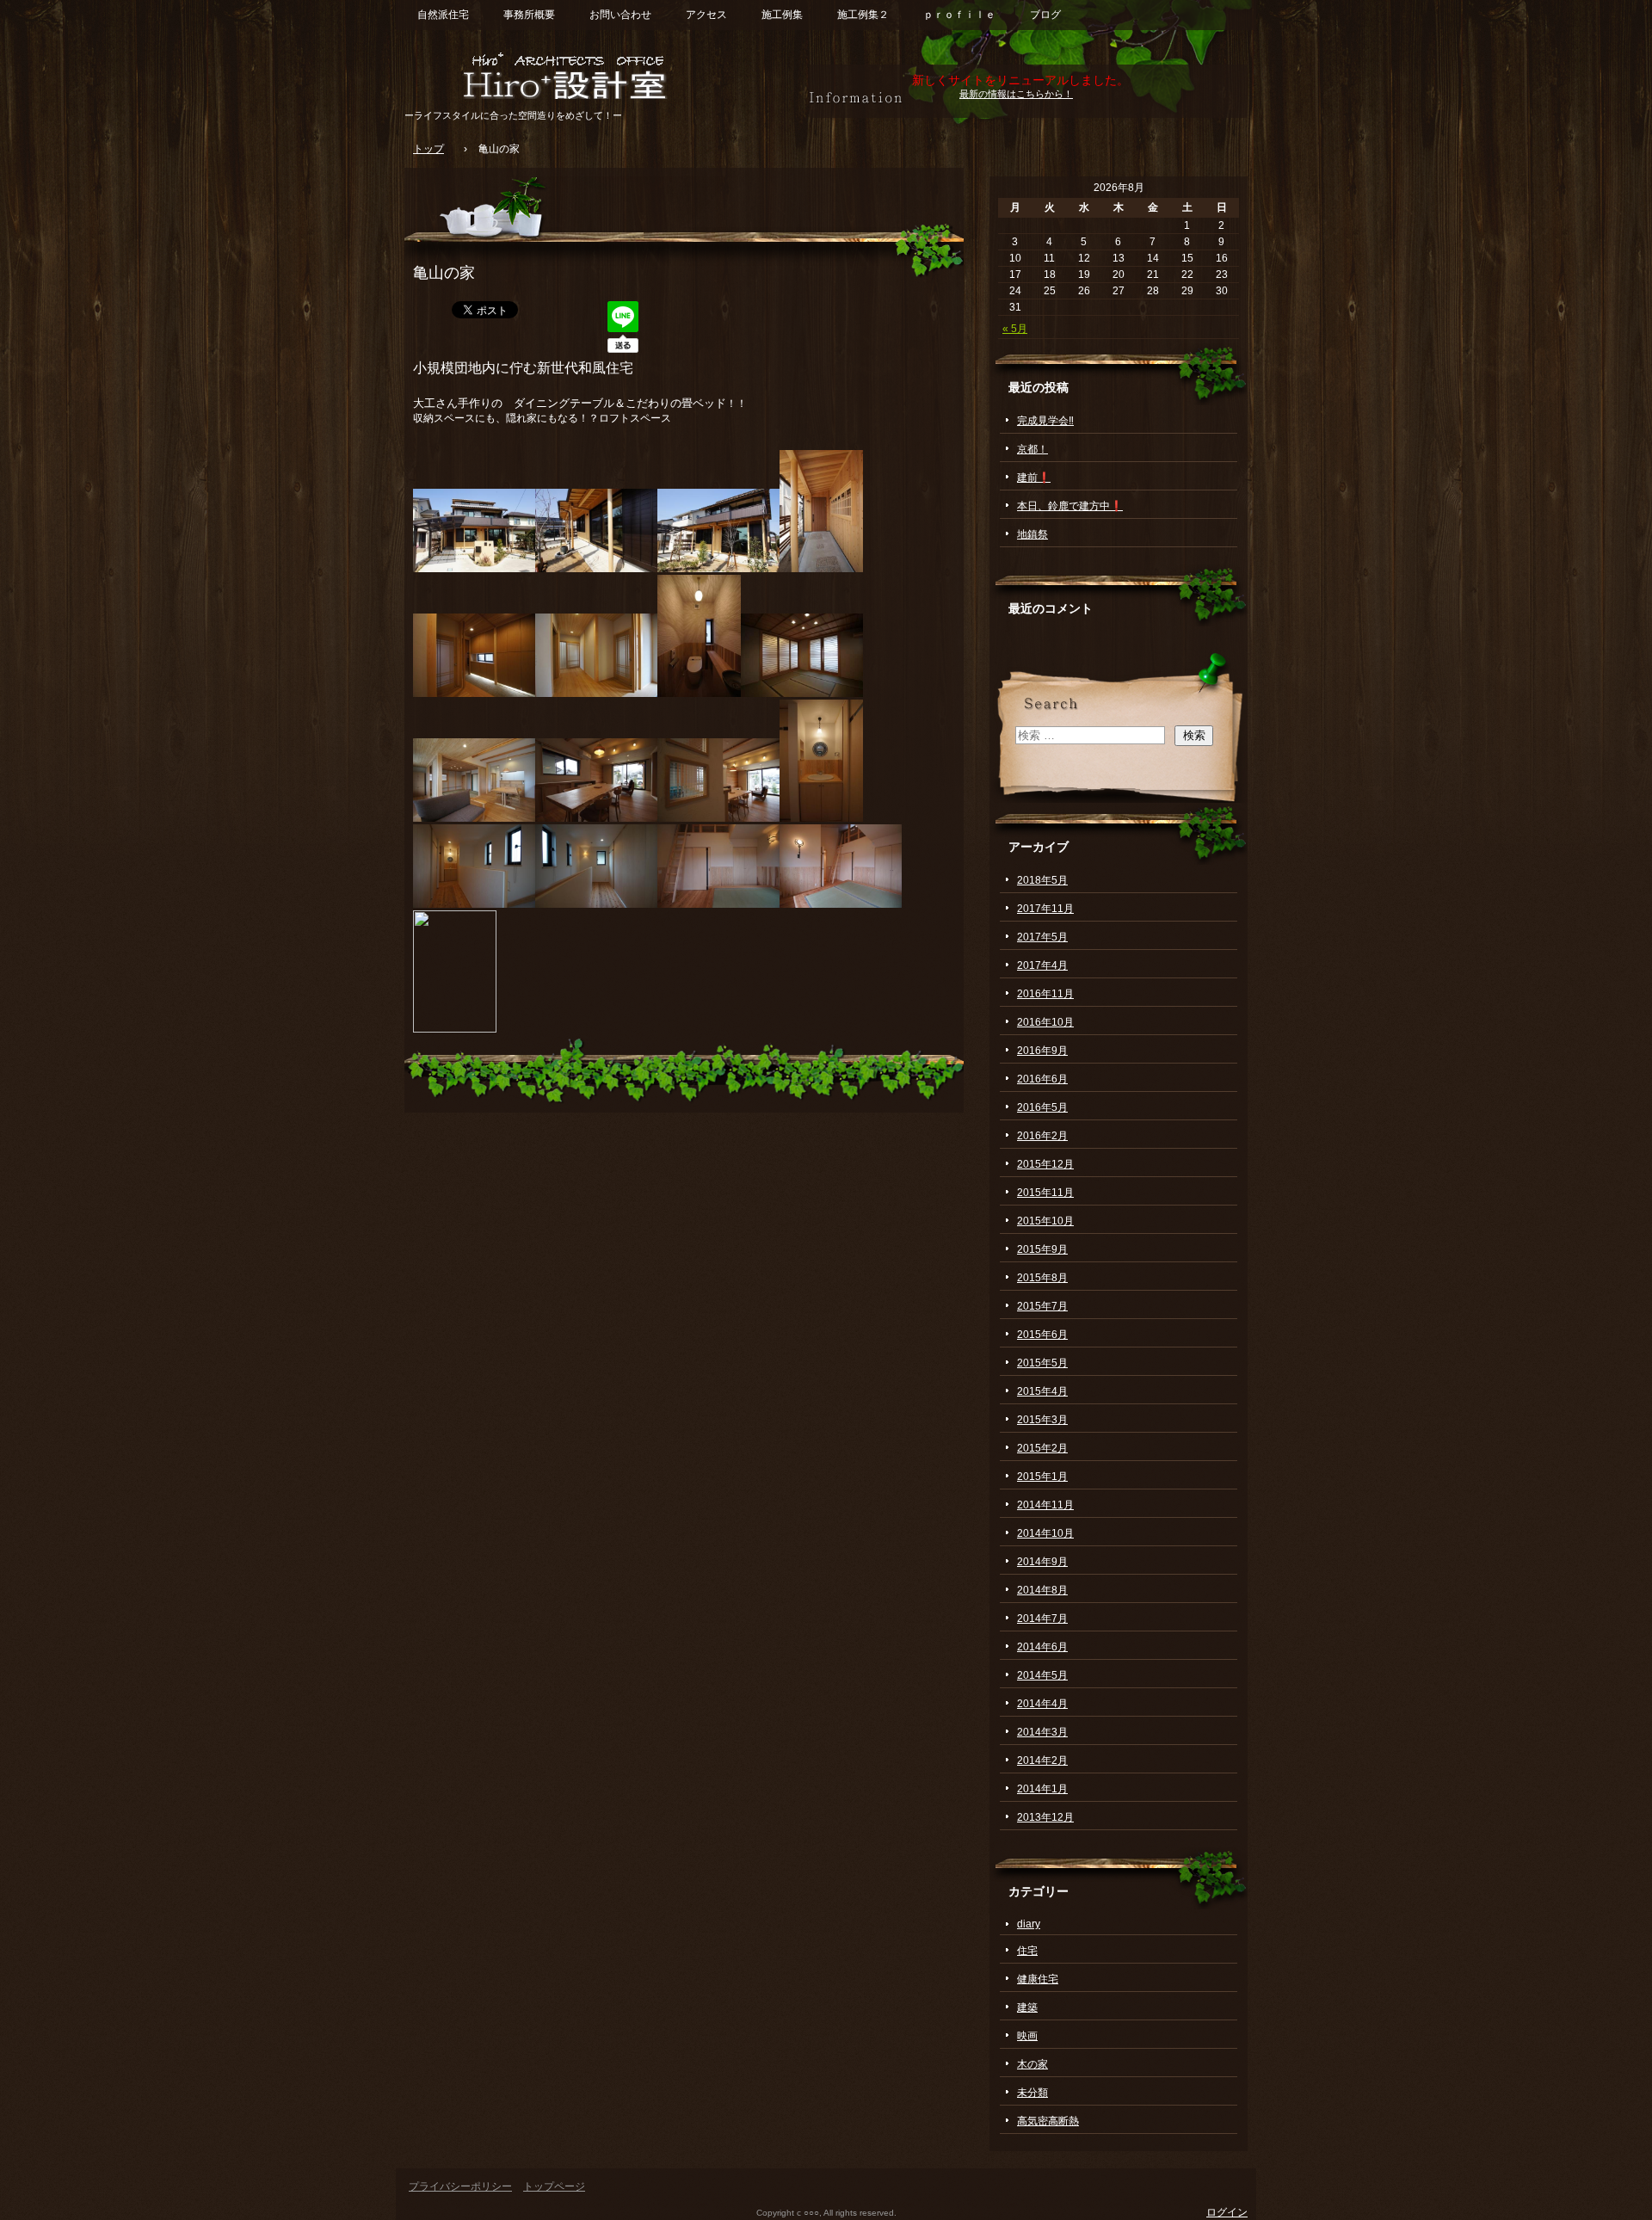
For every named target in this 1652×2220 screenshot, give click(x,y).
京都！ (1032, 449)
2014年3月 (1042, 1732)
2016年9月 (1042, 1051)
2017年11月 (1045, 909)
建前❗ (1034, 478)
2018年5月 (1042, 880)
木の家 (1032, 2064)
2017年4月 (1042, 965)
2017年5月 (1042, 937)
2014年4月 (1042, 1704)
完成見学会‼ (1045, 421)
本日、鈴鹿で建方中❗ (1070, 506)
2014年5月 (1042, 1675)
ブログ (1045, 15)
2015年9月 (1042, 1249)
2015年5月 (1042, 1363)
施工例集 (782, 15)
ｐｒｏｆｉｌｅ (959, 15)
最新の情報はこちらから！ (1016, 94)
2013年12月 (1045, 1817)
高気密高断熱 (1048, 2121)
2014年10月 (1045, 1533)
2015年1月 (1042, 1477)
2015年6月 (1042, 1335)
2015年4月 (1042, 1391)
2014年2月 (1042, 1761)
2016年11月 (1045, 994)
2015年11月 (1045, 1193)
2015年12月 (1045, 1164)
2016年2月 (1042, 1136)
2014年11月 (1045, 1505)
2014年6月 (1042, 1647)
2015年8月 (1042, 1278)
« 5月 (1015, 329)
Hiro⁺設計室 (602, 75)
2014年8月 (1042, 1590)
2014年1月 (1042, 1789)
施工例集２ (863, 15)
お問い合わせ (620, 15)
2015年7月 (1042, 1306)
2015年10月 (1045, 1221)
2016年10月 (1045, 1022)
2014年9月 (1042, 1562)
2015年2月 (1042, 1448)
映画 (1027, 2036)
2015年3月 (1042, 1420)
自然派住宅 (443, 15)
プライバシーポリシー (460, 2186)
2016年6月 (1042, 1079)
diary (1029, 1924)
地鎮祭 (1032, 534)
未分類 (1032, 2093)
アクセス (706, 15)
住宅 (1027, 1951)
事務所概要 (529, 15)
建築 (1027, 2007)
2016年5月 (1042, 1107)
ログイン (1227, 2212)
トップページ (554, 2186)
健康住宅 (1038, 1979)
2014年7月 (1042, 1619)
